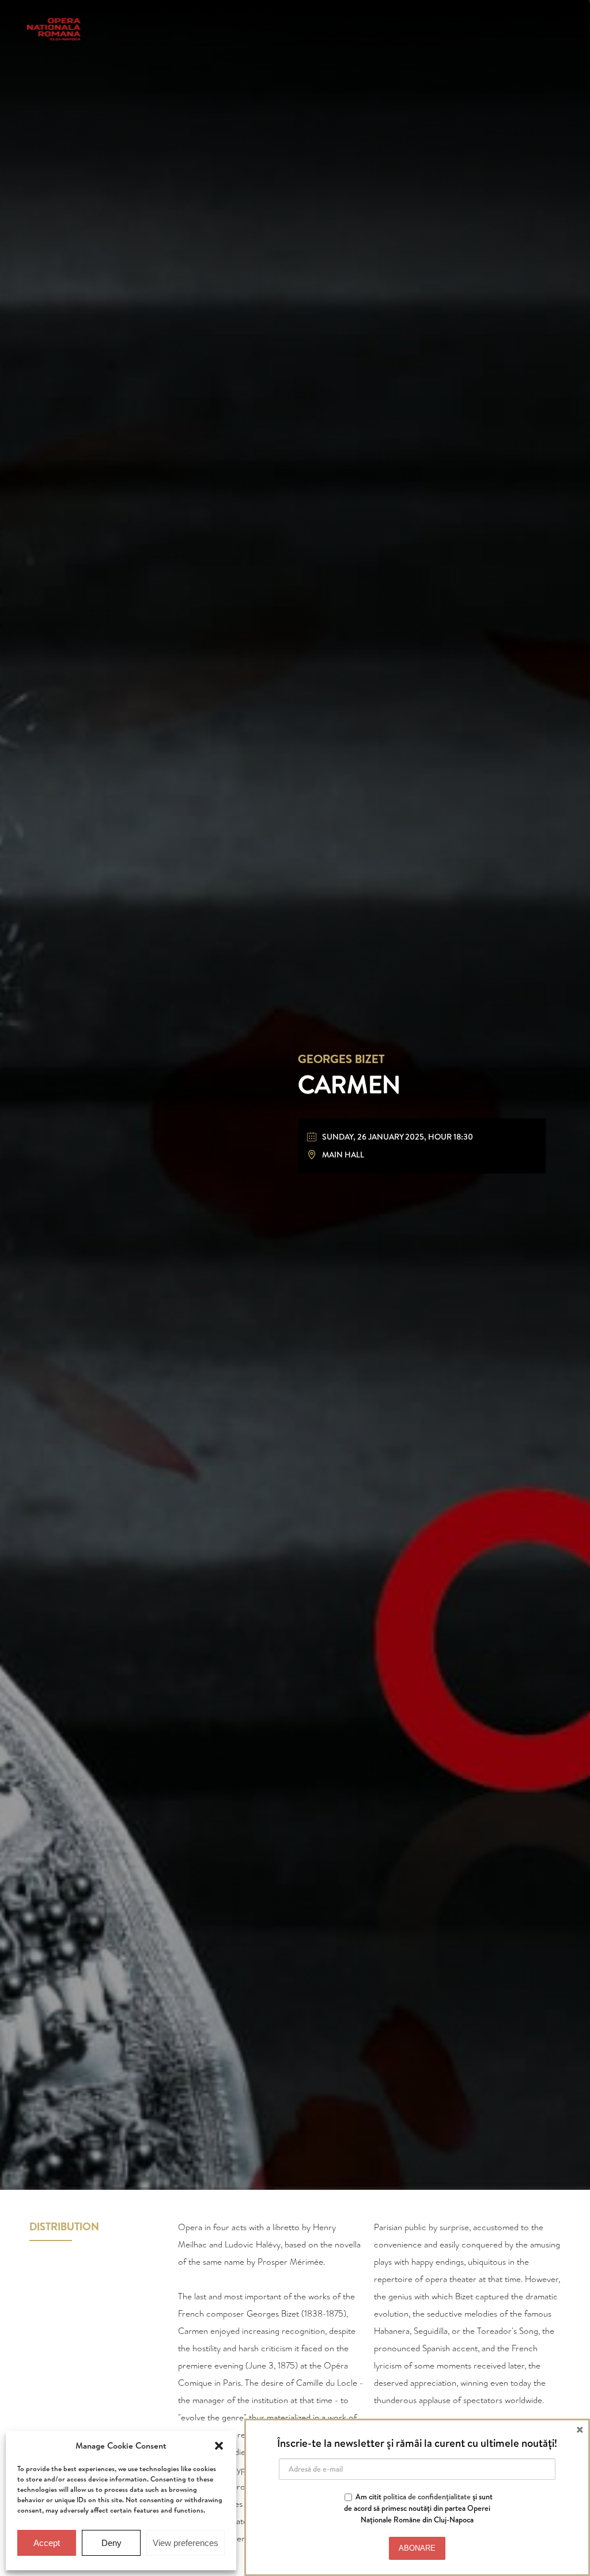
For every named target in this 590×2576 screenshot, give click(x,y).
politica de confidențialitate (427, 2496)
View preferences (186, 2543)
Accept (47, 2543)
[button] (219, 2446)
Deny (111, 2543)
